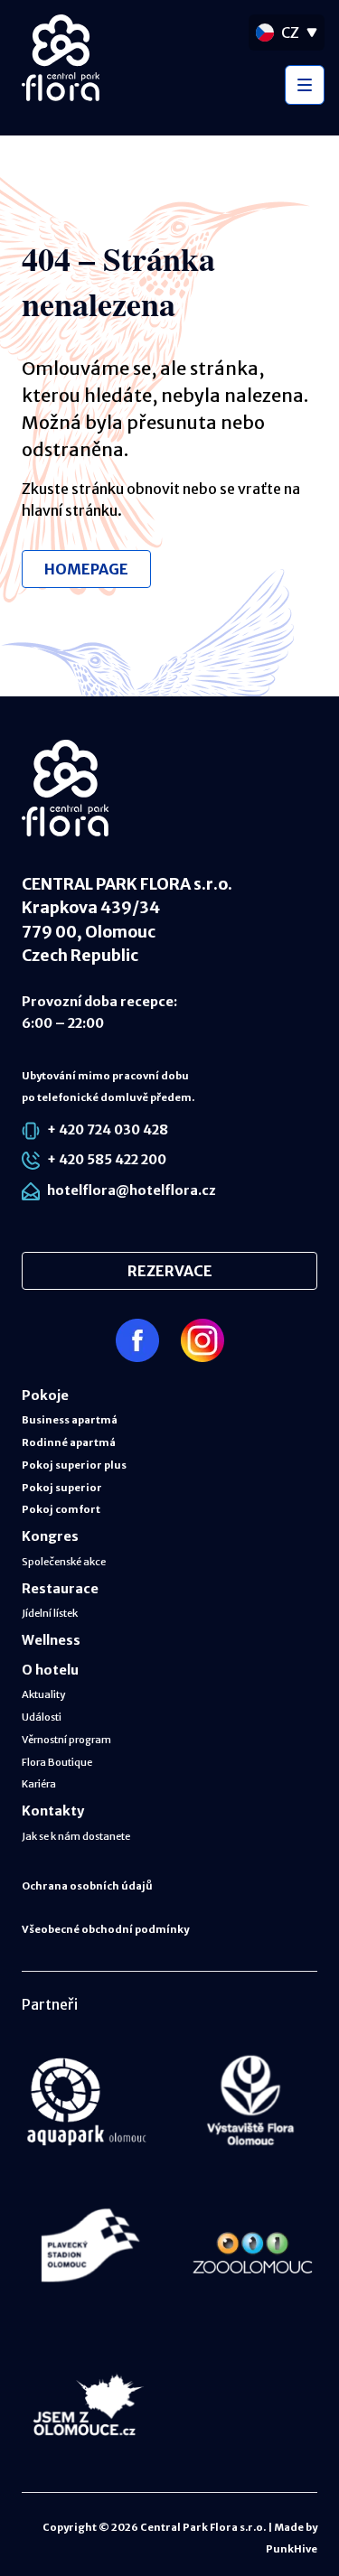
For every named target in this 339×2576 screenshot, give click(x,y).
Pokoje (45, 1395)
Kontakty (53, 1811)
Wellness (51, 1640)
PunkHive (292, 2549)
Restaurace (60, 1589)
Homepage (86, 569)
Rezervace (170, 1271)
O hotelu (50, 1670)
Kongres (50, 1536)
